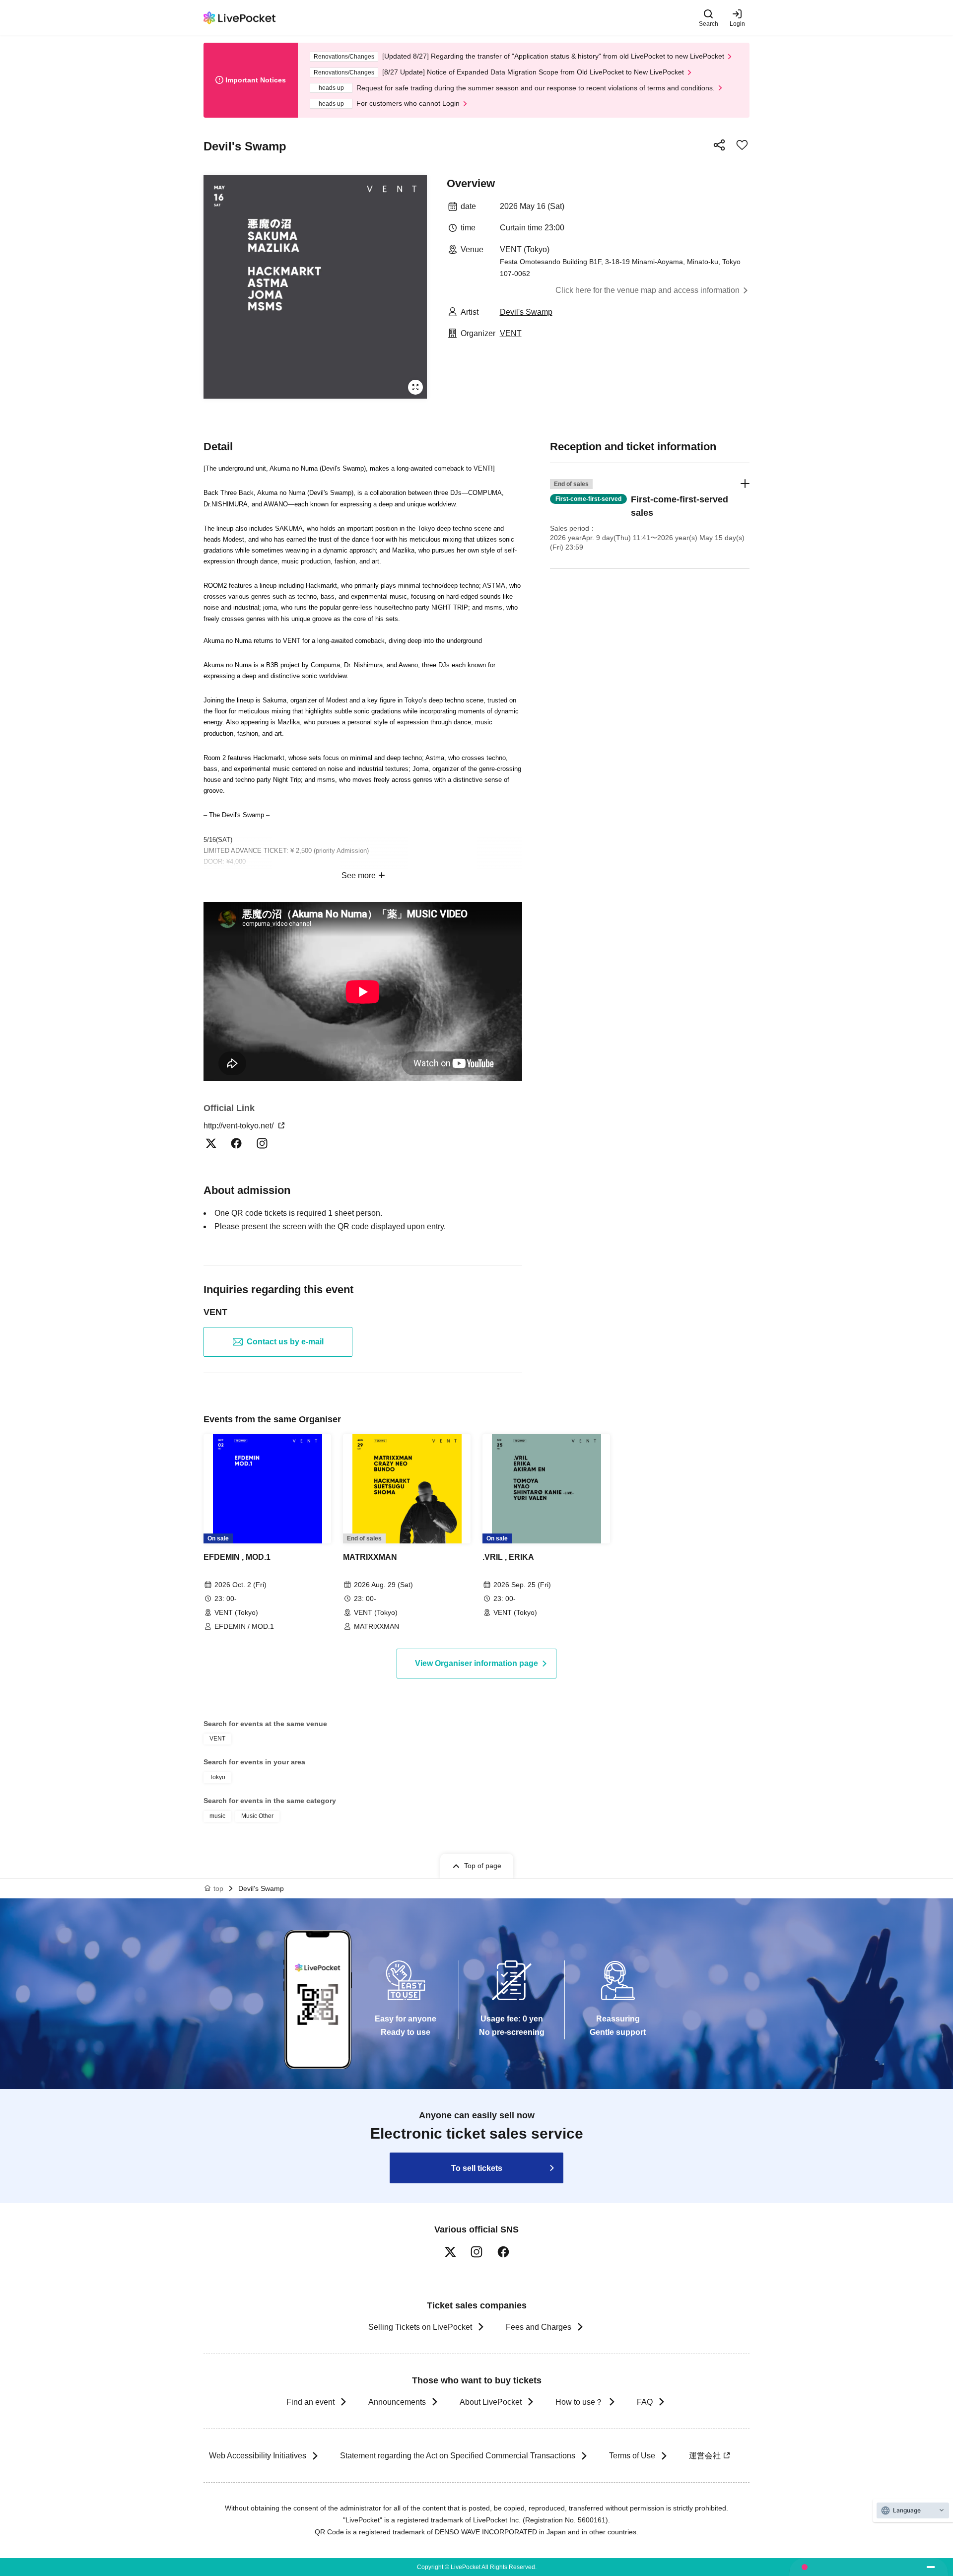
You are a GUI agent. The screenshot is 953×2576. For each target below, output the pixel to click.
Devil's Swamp (526, 312)
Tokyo (217, 1777)
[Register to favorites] (742, 145)
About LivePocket (491, 2402)
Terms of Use (632, 2456)
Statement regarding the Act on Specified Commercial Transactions (458, 2456)
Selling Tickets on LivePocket (420, 2327)
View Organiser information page (476, 1663)
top (218, 1888)
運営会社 (705, 2456)
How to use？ (579, 2402)
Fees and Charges (539, 2327)
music (217, 1816)
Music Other (257, 1816)
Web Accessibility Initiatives (258, 2456)
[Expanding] (315, 287)
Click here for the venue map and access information (647, 290)
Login (737, 24)
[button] (650, 516)
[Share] (719, 145)
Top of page (483, 1866)
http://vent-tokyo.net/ (239, 1126)
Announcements (397, 2402)
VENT (511, 333)
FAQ (645, 2402)
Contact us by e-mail (285, 1342)
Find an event (310, 2402)
